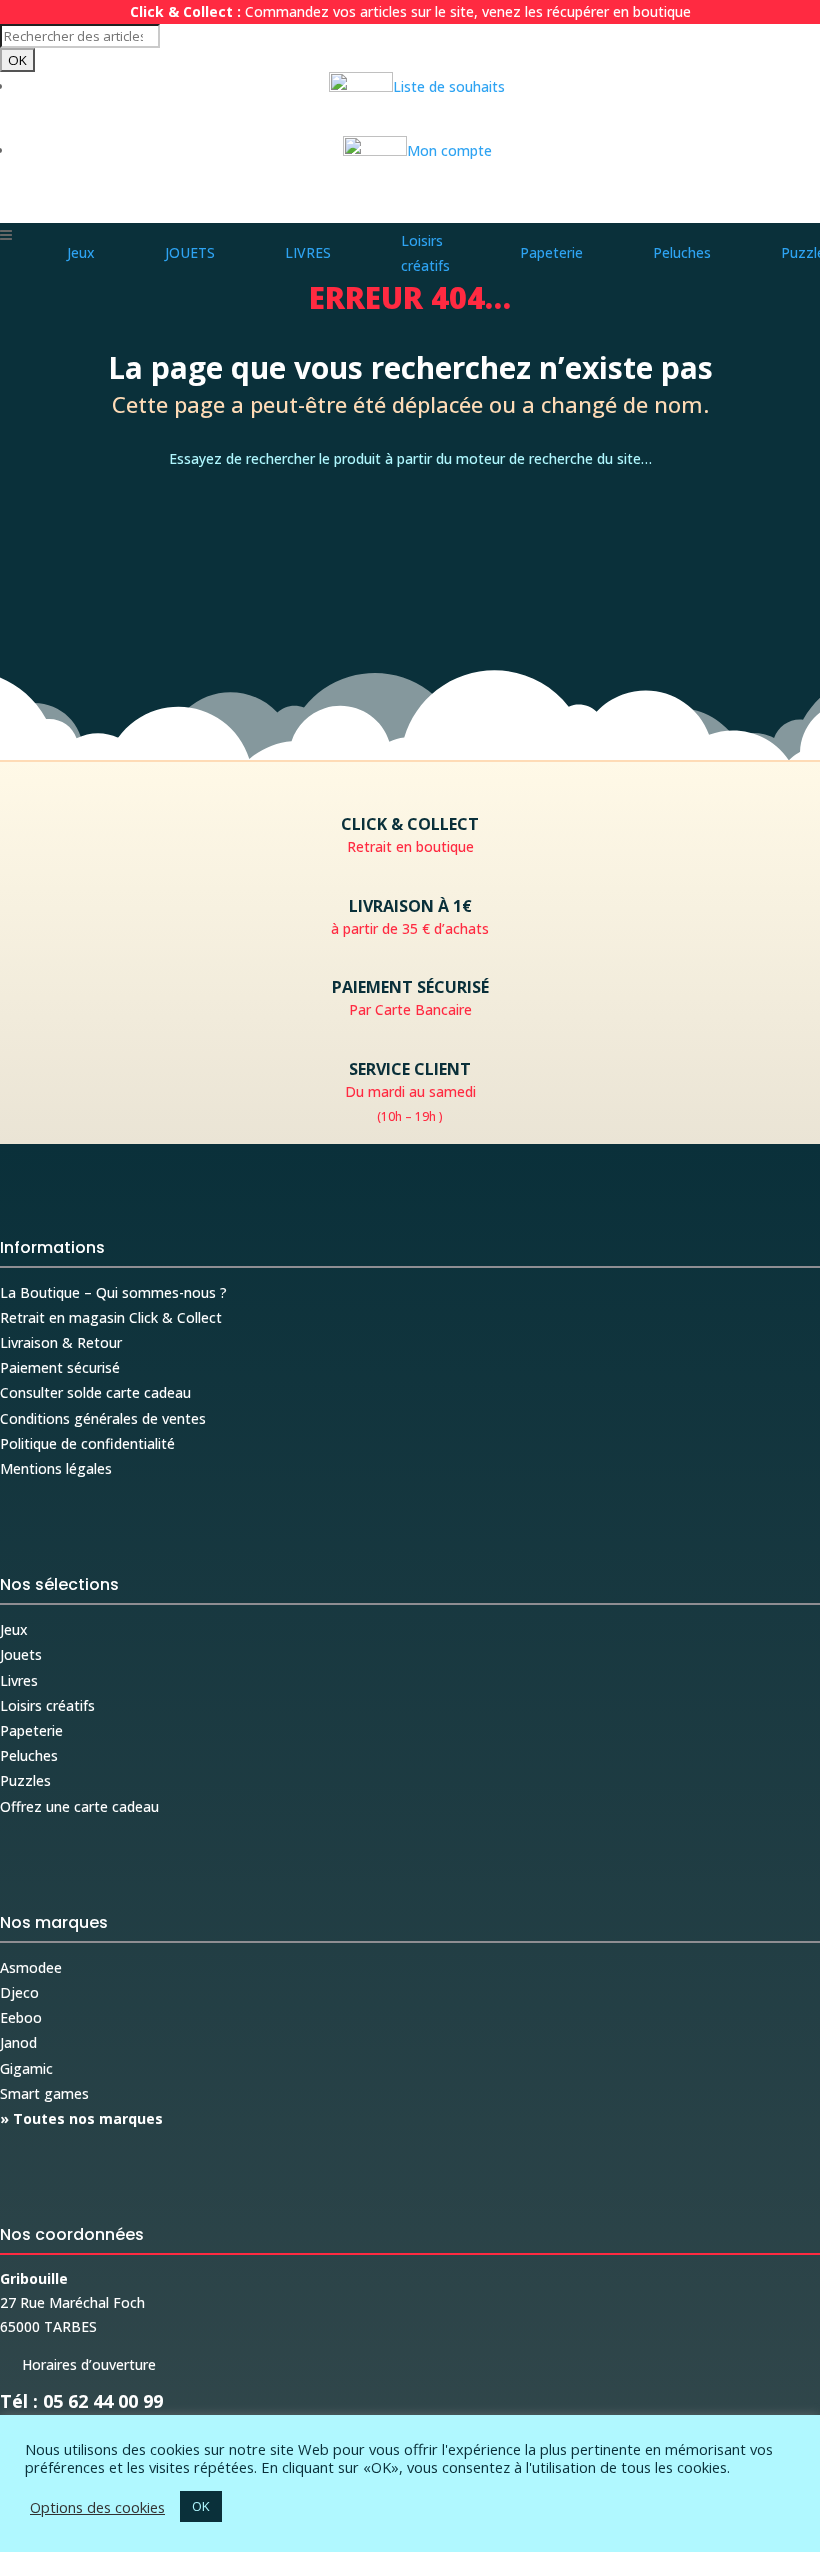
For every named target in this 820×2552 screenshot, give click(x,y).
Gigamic (26, 2068)
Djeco (19, 1992)
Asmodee (31, 1967)
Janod (18, 2042)
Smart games (44, 2093)
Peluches (29, 1755)
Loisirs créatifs (47, 1705)
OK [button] (201, 2506)
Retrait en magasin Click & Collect (111, 1317)
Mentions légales (56, 1468)
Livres (19, 1680)
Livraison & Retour (61, 1342)
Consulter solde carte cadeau (95, 1392)
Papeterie (31, 1730)
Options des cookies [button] (97, 2507)
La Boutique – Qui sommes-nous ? (113, 1292)
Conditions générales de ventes (103, 1418)
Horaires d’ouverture (78, 2364)
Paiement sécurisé (60, 1367)
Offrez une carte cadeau (79, 1806)
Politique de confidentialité (87, 1443)
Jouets (21, 1654)
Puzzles (25, 1780)
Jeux (14, 1629)
